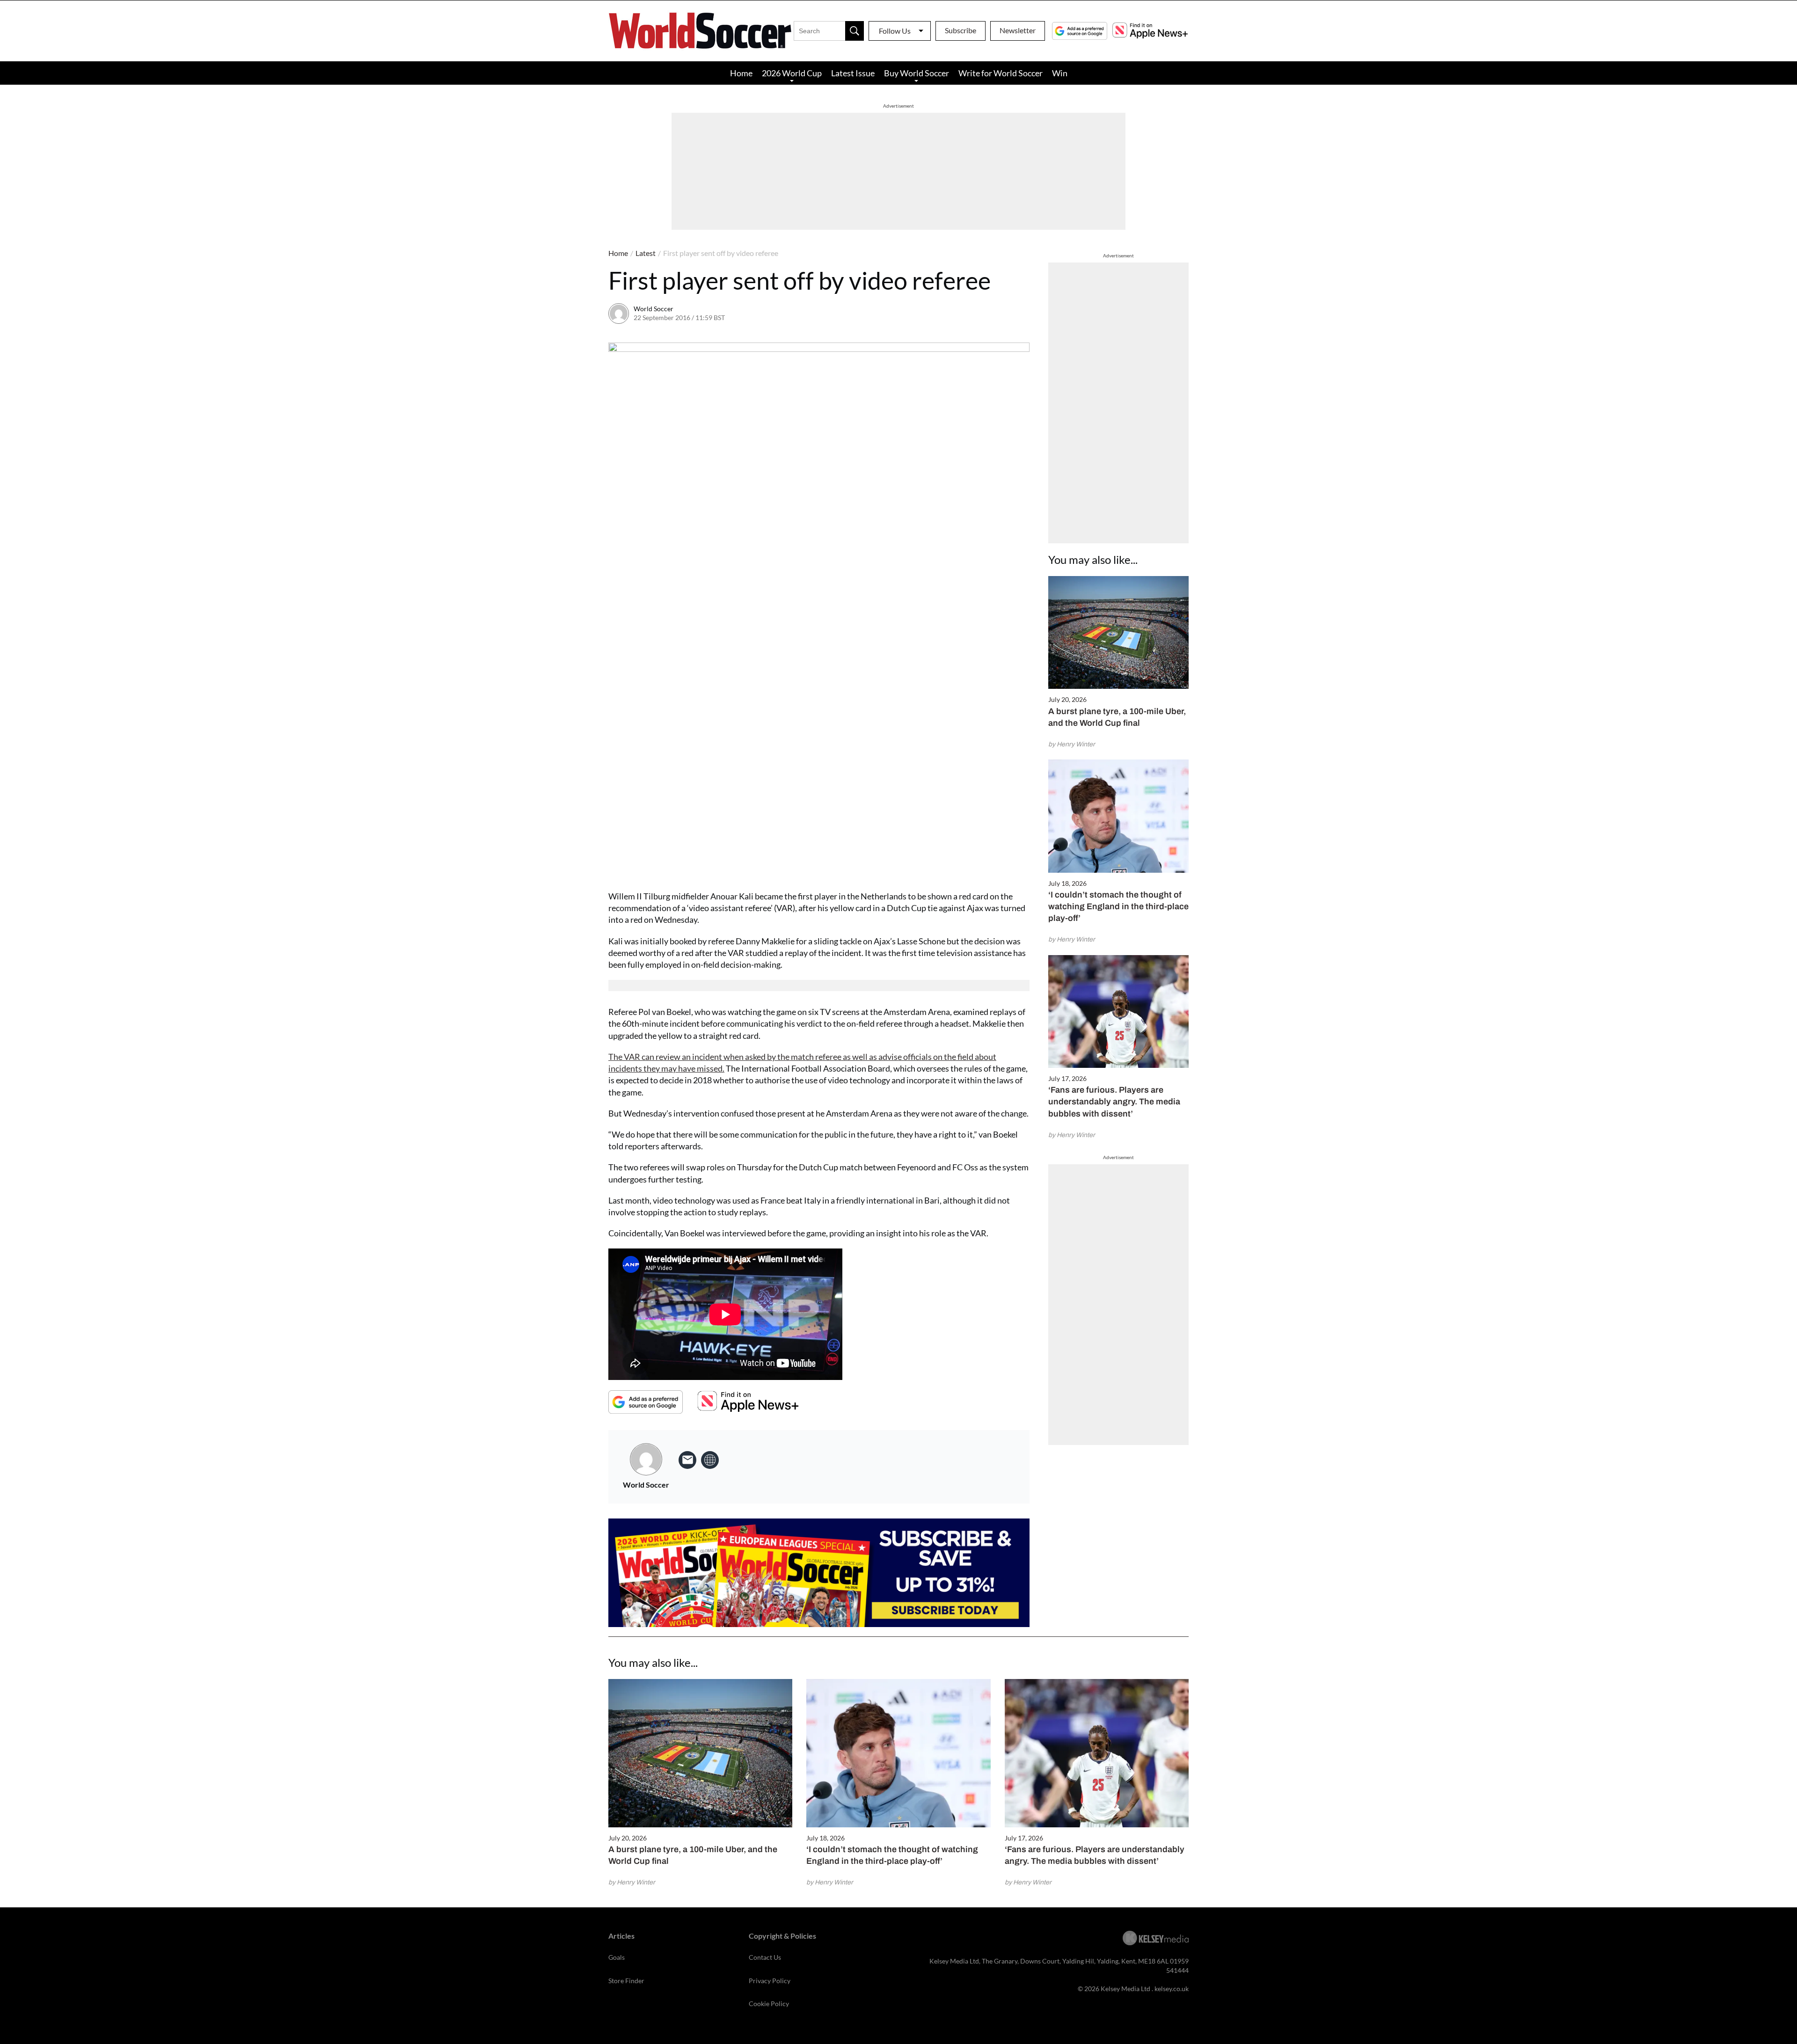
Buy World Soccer (917, 73)
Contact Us (765, 1957)
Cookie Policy (769, 2004)
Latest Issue (853, 73)
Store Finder (626, 1981)
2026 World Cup (792, 73)
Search (855, 31)
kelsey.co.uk (1172, 1989)
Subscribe (961, 30)
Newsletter (1018, 30)
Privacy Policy (770, 1981)
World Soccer (654, 309)
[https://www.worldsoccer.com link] (710, 1460)
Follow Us (895, 31)
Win (1060, 73)
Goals (617, 1957)
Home (741, 73)
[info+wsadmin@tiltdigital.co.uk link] (687, 1460)
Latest (646, 253)
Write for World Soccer (1001, 73)
